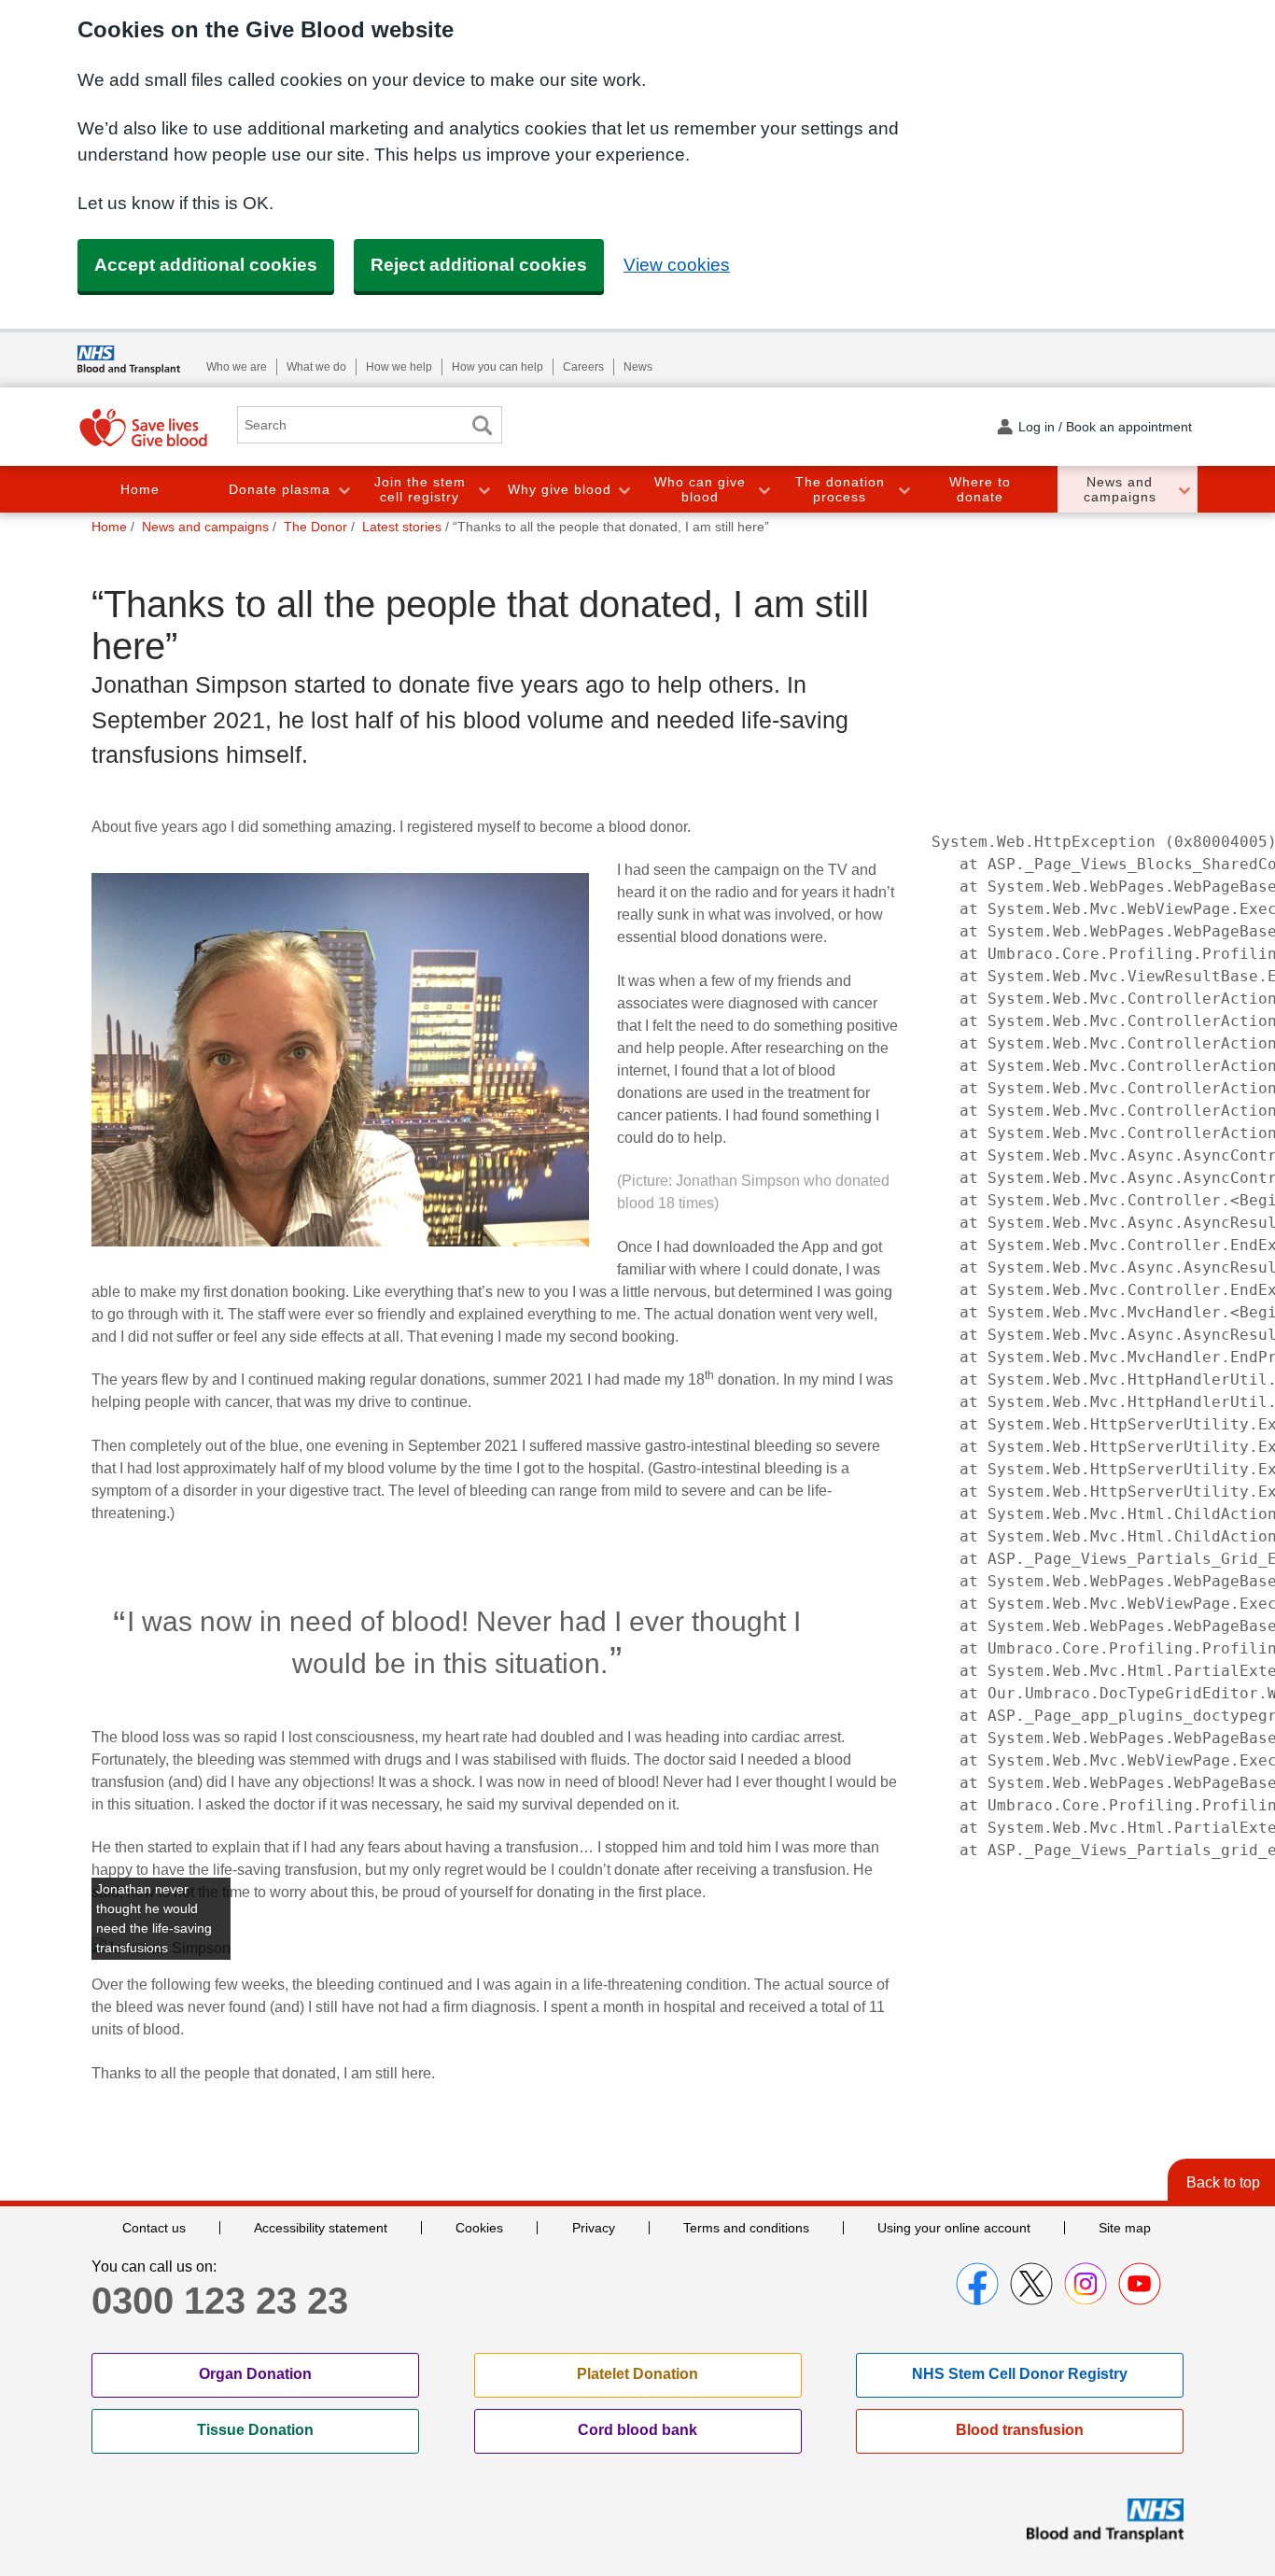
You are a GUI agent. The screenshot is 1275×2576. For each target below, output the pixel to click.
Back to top (1223, 2182)
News (638, 367)
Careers (583, 367)
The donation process (840, 490)
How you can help (497, 367)
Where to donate (980, 490)
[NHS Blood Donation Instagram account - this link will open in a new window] (1086, 2284)
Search (482, 425)
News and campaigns (1120, 490)
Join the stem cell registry (420, 490)
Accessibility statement (321, 2228)
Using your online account (954, 2228)
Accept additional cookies (206, 265)
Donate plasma (280, 489)
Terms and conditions (746, 2228)
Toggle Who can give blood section (764, 490)
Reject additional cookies (479, 265)
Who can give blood (700, 490)
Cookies (479, 2228)
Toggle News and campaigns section (1184, 490)
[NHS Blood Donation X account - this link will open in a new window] (1031, 2284)
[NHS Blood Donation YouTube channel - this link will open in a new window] (1140, 2284)
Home (140, 489)
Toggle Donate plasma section (343, 490)
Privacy (594, 2228)
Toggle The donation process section (904, 490)
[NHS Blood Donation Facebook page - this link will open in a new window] (977, 2284)
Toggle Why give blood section (623, 490)
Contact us (154, 2228)
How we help (399, 367)
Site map (1125, 2228)
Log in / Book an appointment (1105, 427)
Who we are (237, 367)
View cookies (677, 265)
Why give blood (560, 489)
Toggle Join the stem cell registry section (483, 490)
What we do (316, 367)
